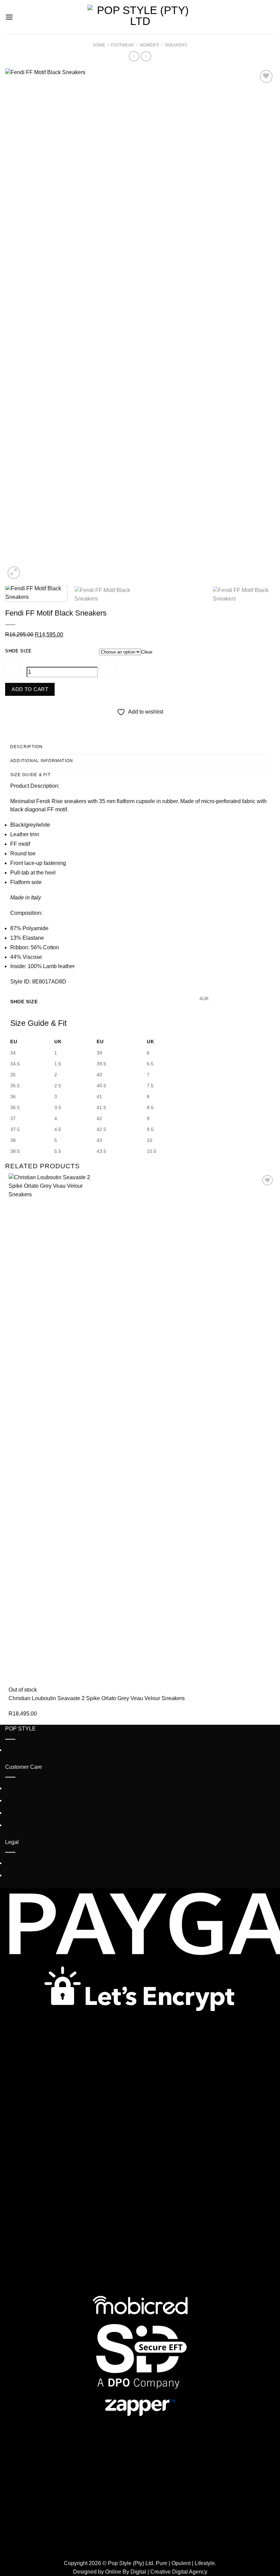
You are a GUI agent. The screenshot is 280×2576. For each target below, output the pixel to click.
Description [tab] (27, 747)
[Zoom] (14, 573)
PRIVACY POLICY (24, 1863)
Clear (147, 652)
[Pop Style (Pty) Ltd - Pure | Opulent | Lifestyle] (140, 17)
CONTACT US (19, 1788)
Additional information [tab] (42, 761)
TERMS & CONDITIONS (30, 1876)
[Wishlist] (266, 77)
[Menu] (9, 17)
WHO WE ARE (20, 1750)
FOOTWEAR (122, 45)
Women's (149, 45)
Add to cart (30, 689)
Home (99, 45)
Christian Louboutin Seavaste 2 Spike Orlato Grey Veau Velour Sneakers (97, 1698)
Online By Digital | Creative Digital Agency (156, 2572)
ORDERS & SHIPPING (28, 1801)
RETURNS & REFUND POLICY (37, 1813)
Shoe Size (18, 651)
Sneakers (176, 45)
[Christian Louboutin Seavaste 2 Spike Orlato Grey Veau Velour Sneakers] (140, 1430)
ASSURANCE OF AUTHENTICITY (39, 1825)
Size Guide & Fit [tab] (30, 775)
